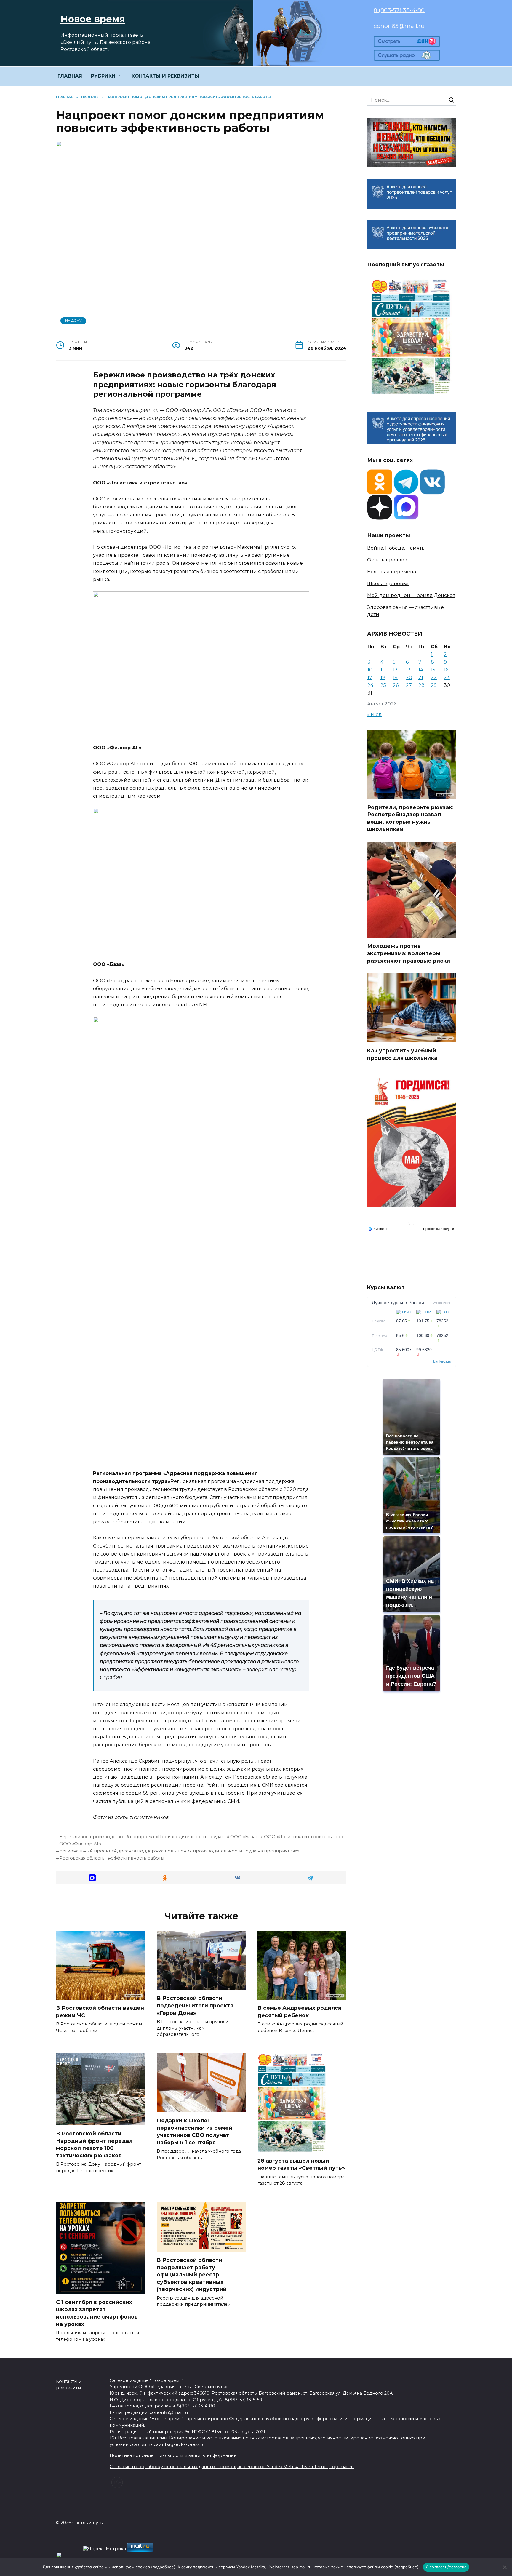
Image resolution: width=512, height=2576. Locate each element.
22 (434, 677)
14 (421, 670)
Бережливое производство (91, 1837)
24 (370, 685)
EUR (427, 1312)
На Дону (73, 321)
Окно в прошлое (388, 560)
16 (446, 670)
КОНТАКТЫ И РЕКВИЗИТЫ (165, 76)
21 (421, 677)
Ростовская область (82, 1858)
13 (408, 670)
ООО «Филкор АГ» (80, 1844)
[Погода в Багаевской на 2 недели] (439, 1229)
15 (433, 670)
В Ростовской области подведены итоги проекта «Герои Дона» (195, 2005)
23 (447, 677)
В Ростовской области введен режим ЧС (100, 2012)
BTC (447, 1312)
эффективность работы (138, 1858)
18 (383, 677)
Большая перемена (392, 572)
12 (395, 670)
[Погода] (378, 1228)
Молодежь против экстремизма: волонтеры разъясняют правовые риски (409, 953)
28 (421, 685)
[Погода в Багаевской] (412, 1224)
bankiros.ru (442, 1361)
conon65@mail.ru (399, 26)
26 (396, 685)
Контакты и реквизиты (69, 2385)
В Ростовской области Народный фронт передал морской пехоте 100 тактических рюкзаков (94, 2144)
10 (370, 670)
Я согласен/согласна (446, 2567)
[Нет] (505, 2567)
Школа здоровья (388, 584)
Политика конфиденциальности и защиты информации (173, 2455)
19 (395, 677)
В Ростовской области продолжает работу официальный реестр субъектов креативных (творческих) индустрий (192, 2275)
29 (434, 685)
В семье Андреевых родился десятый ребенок (299, 2012)
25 (383, 685)
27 (409, 685)
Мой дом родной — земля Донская (411, 595)
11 (382, 670)
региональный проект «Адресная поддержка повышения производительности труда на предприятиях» (179, 1851)
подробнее (163, 2567)
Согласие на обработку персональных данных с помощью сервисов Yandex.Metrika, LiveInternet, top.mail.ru (232, 2467)
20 (409, 677)
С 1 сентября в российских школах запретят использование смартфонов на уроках (97, 2313)
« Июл (374, 715)
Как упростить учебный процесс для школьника (402, 1054)
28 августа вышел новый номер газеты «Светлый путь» (301, 2164)
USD (406, 1312)
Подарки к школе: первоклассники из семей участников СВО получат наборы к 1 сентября (195, 2131)
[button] (92, 1878)
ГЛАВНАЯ (70, 76)
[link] (407, 43)
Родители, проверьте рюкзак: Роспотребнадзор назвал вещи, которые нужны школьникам (410, 818)
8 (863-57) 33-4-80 (399, 10)
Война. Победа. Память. (396, 548)
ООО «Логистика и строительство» (304, 1837)
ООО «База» (244, 1837)
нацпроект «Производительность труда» (177, 1837)
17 (370, 677)
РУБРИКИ (103, 76)
